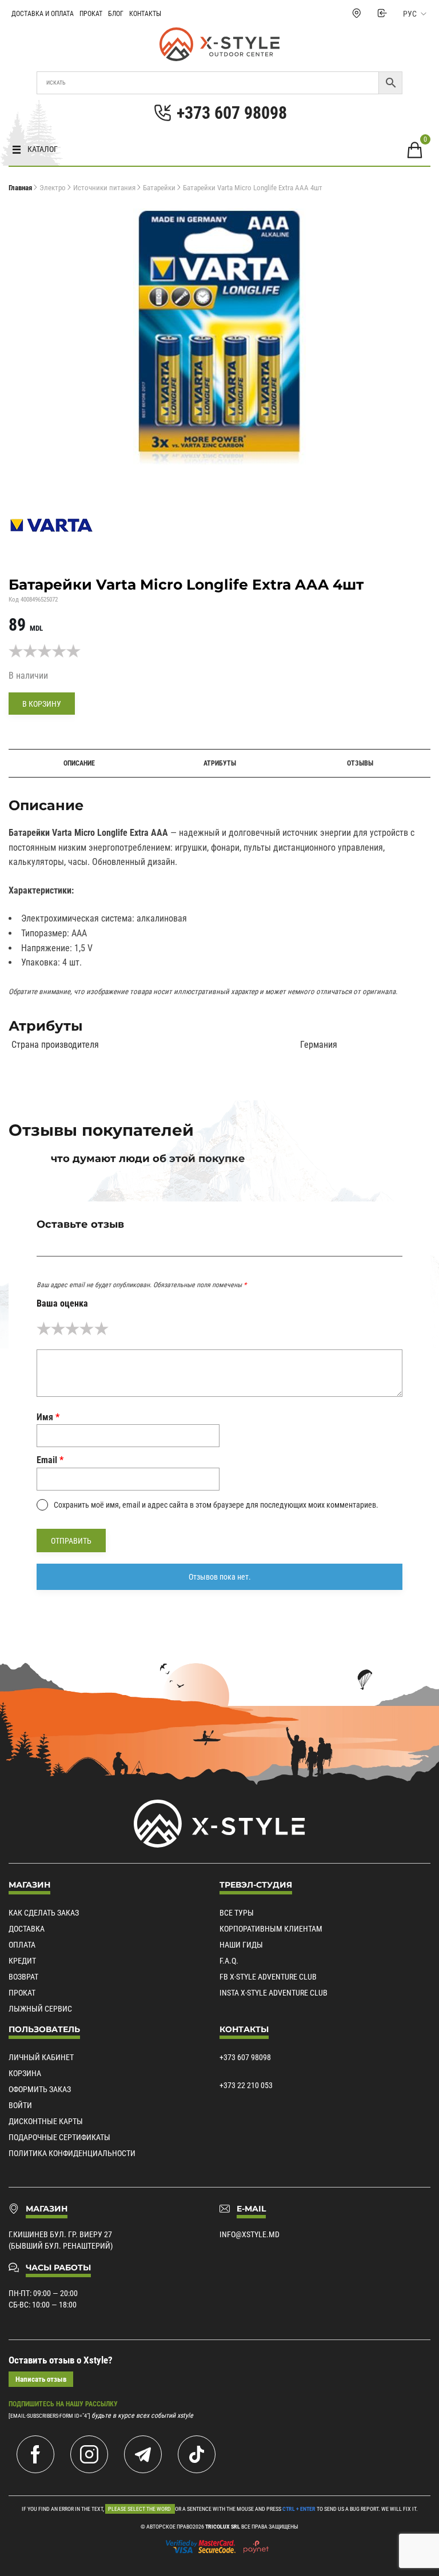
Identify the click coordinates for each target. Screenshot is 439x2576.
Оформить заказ (40, 2089)
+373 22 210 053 (246, 2085)
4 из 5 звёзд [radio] (87, 1329)
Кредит (22, 1961)
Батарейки (159, 188)
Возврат (23, 1977)
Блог (116, 14)
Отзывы (360, 763)
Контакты (145, 14)
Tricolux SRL (223, 2527)
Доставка (27, 1929)
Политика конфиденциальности (72, 2153)
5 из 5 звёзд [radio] (101, 1329)
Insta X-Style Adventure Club (274, 1993)
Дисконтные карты (46, 2121)
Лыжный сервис (40, 2009)
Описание (79, 763)
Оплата (22, 1945)
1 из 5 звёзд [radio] (44, 1329)
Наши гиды (241, 1945)
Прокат (91, 14)
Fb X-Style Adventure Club (268, 1977)
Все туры (237, 1913)
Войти (20, 2105)
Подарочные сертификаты (59, 2137)
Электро (53, 188)
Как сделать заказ (44, 1913)
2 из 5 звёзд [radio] (58, 1329)
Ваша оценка (62, 1303)
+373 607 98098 (245, 2057)
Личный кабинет (41, 2057)
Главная (20, 188)
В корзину (42, 704)
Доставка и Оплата (43, 14)
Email (50, 1460)
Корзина (25, 2073)
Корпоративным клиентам (271, 1929)
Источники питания (104, 188)
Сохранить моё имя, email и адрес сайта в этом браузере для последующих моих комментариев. (216, 1505)
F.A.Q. (229, 1961)
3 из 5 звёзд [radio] (72, 1329)
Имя (48, 1417)
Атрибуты (220, 763)
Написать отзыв (41, 2379)
